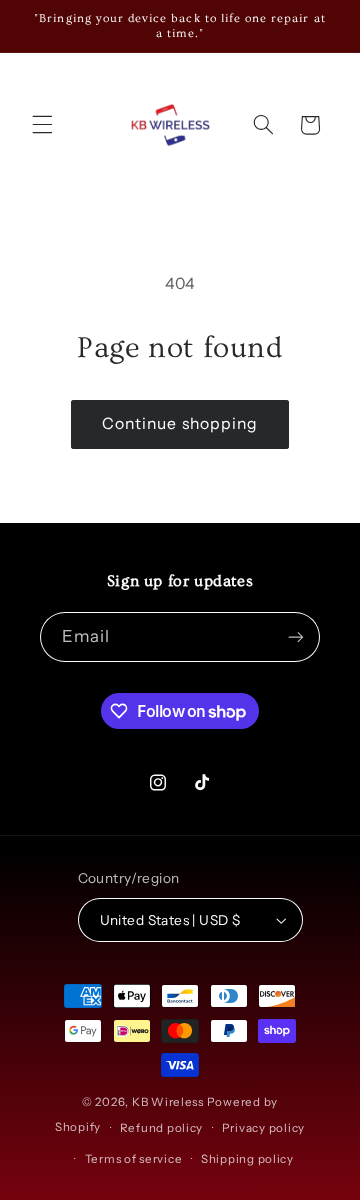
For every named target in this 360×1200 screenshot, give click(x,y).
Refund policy (162, 1128)
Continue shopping (180, 423)
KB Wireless (168, 1102)
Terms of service (134, 1159)
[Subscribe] (296, 636)
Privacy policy (263, 1128)
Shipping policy (247, 1159)
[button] (42, 125)
